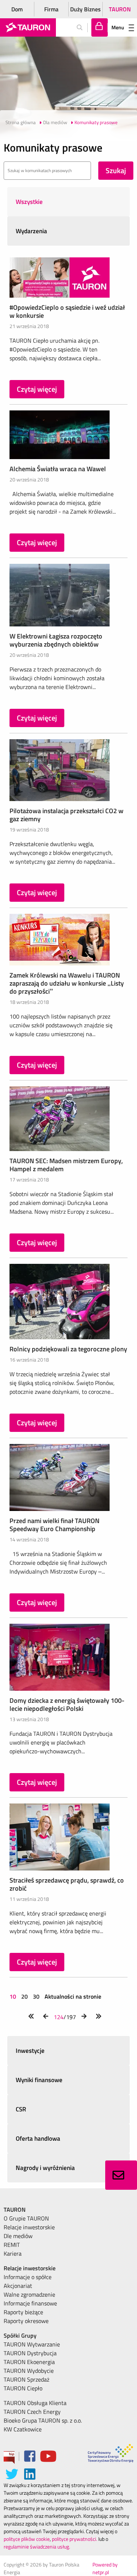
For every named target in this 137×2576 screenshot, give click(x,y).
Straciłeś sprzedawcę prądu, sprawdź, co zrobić (67, 1884)
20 (24, 1996)
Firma (51, 9)
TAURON (120, 9)
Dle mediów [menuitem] (18, 2236)
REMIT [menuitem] (12, 2245)
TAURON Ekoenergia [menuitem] (29, 2362)
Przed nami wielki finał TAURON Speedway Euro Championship (54, 1525)
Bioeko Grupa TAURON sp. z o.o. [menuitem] (43, 2420)
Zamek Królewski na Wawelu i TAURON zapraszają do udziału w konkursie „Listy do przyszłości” (67, 983)
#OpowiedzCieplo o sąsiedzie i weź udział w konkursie (67, 311)
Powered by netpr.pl (105, 2568)
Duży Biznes (85, 9)
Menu (118, 27)
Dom (17, 9)
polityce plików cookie (27, 2539)
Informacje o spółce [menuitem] (28, 2277)
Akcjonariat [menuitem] (18, 2286)
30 (36, 1996)
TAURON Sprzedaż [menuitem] (26, 2379)
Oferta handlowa (38, 2138)
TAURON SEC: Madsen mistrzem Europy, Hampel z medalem (66, 1165)
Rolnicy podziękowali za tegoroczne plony (68, 1349)
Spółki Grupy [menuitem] (20, 2335)
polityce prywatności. (75, 2539)
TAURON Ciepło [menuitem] (23, 2388)
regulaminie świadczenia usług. (37, 2547)
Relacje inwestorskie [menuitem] (29, 2227)
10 (14, 1996)
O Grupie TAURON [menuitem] (26, 2218)
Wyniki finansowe (39, 2080)
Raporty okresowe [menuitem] (26, 2321)
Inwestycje (30, 2051)
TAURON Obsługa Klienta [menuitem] (35, 2403)
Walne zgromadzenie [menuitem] (29, 2294)
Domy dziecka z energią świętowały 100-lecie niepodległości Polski (67, 1704)
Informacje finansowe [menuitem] (30, 2303)
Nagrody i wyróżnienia (45, 2168)
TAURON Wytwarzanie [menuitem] (32, 2344)
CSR (21, 2109)
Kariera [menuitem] (13, 2253)
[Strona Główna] (28, 27)
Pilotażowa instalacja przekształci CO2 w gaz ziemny (66, 815)
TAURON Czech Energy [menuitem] (32, 2412)
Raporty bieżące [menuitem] (23, 2312)
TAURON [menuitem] (15, 2210)
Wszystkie (29, 202)
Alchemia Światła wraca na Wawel (58, 469)
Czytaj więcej (37, 389)
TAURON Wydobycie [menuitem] (29, 2371)
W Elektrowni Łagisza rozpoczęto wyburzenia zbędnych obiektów (56, 640)
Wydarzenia (31, 231)
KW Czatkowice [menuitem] (23, 2429)
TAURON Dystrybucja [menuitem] (30, 2353)
